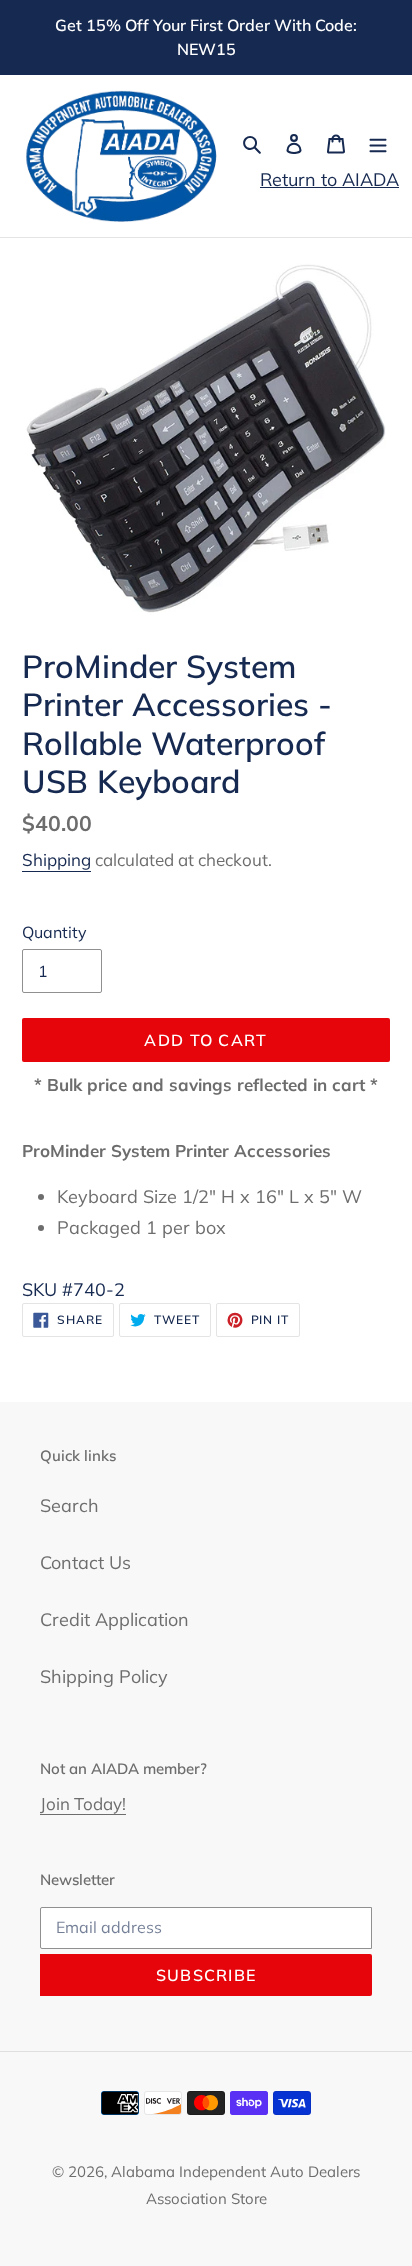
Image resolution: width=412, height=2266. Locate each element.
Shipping (56, 859)
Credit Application (114, 1619)
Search (69, 1505)
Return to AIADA (329, 179)
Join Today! (83, 1803)
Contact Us (85, 1562)
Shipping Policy (104, 1676)
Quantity (54, 932)
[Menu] (378, 142)
